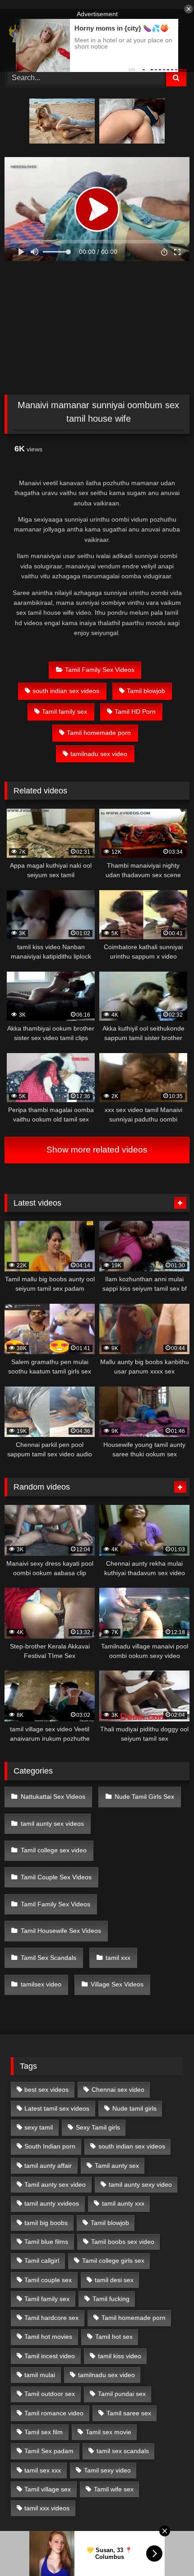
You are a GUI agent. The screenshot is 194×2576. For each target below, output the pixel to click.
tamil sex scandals (123, 2451)
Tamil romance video (54, 2413)
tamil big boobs (46, 2223)
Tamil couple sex (48, 2280)
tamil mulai (40, 2375)
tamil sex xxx (43, 2470)
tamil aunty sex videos (52, 1824)
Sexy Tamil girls (98, 2127)
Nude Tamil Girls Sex (144, 1797)
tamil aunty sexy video (140, 2184)
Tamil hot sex (114, 2337)
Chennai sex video (118, 2090)
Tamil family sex (65, 712)
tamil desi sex (114, 2280)
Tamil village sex (48, 2489)
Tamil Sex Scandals (48, 1958)
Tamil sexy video (107, 2470)
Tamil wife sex (114, 2489)
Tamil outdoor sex (50, 2394)
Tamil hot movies (48, 2337)
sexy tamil (39, 2127)
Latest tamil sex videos (57, 2108)
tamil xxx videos (47, 2508)
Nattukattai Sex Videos (53, 1797)
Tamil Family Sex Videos (100, 670)
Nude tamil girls (134, 2108)
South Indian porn (50, 2146)
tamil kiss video (120, 2356)
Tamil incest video (50, 2356)
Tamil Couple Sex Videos (56, 1877)
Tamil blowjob (146, 691)
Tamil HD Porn (135, 712)
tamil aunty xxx (123, 2203)
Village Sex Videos (117, 1984)
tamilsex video (41, 1984)
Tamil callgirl (42, 2261)
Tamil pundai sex (122, 2394)
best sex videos (46, 2090)
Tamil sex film (44, 2432)
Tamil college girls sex (113, 2261)
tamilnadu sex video (99, 754)
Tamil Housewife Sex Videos (61, 1931)
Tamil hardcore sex (51, 2318)
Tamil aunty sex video (55, 2184)
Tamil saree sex (129, 2413)
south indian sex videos (66, 691)
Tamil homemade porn (99, 733)
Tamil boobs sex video (123, 2242)
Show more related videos (97, 1150)
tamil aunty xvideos (52, 2203)
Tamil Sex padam (49, 2451)
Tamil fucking (111, 2299)
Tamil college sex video (54, 1850)
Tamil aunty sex (117, 2166)
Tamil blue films (46, 2242)
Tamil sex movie (109, 2432)
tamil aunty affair (48, 2166)
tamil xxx (118, 1958)
